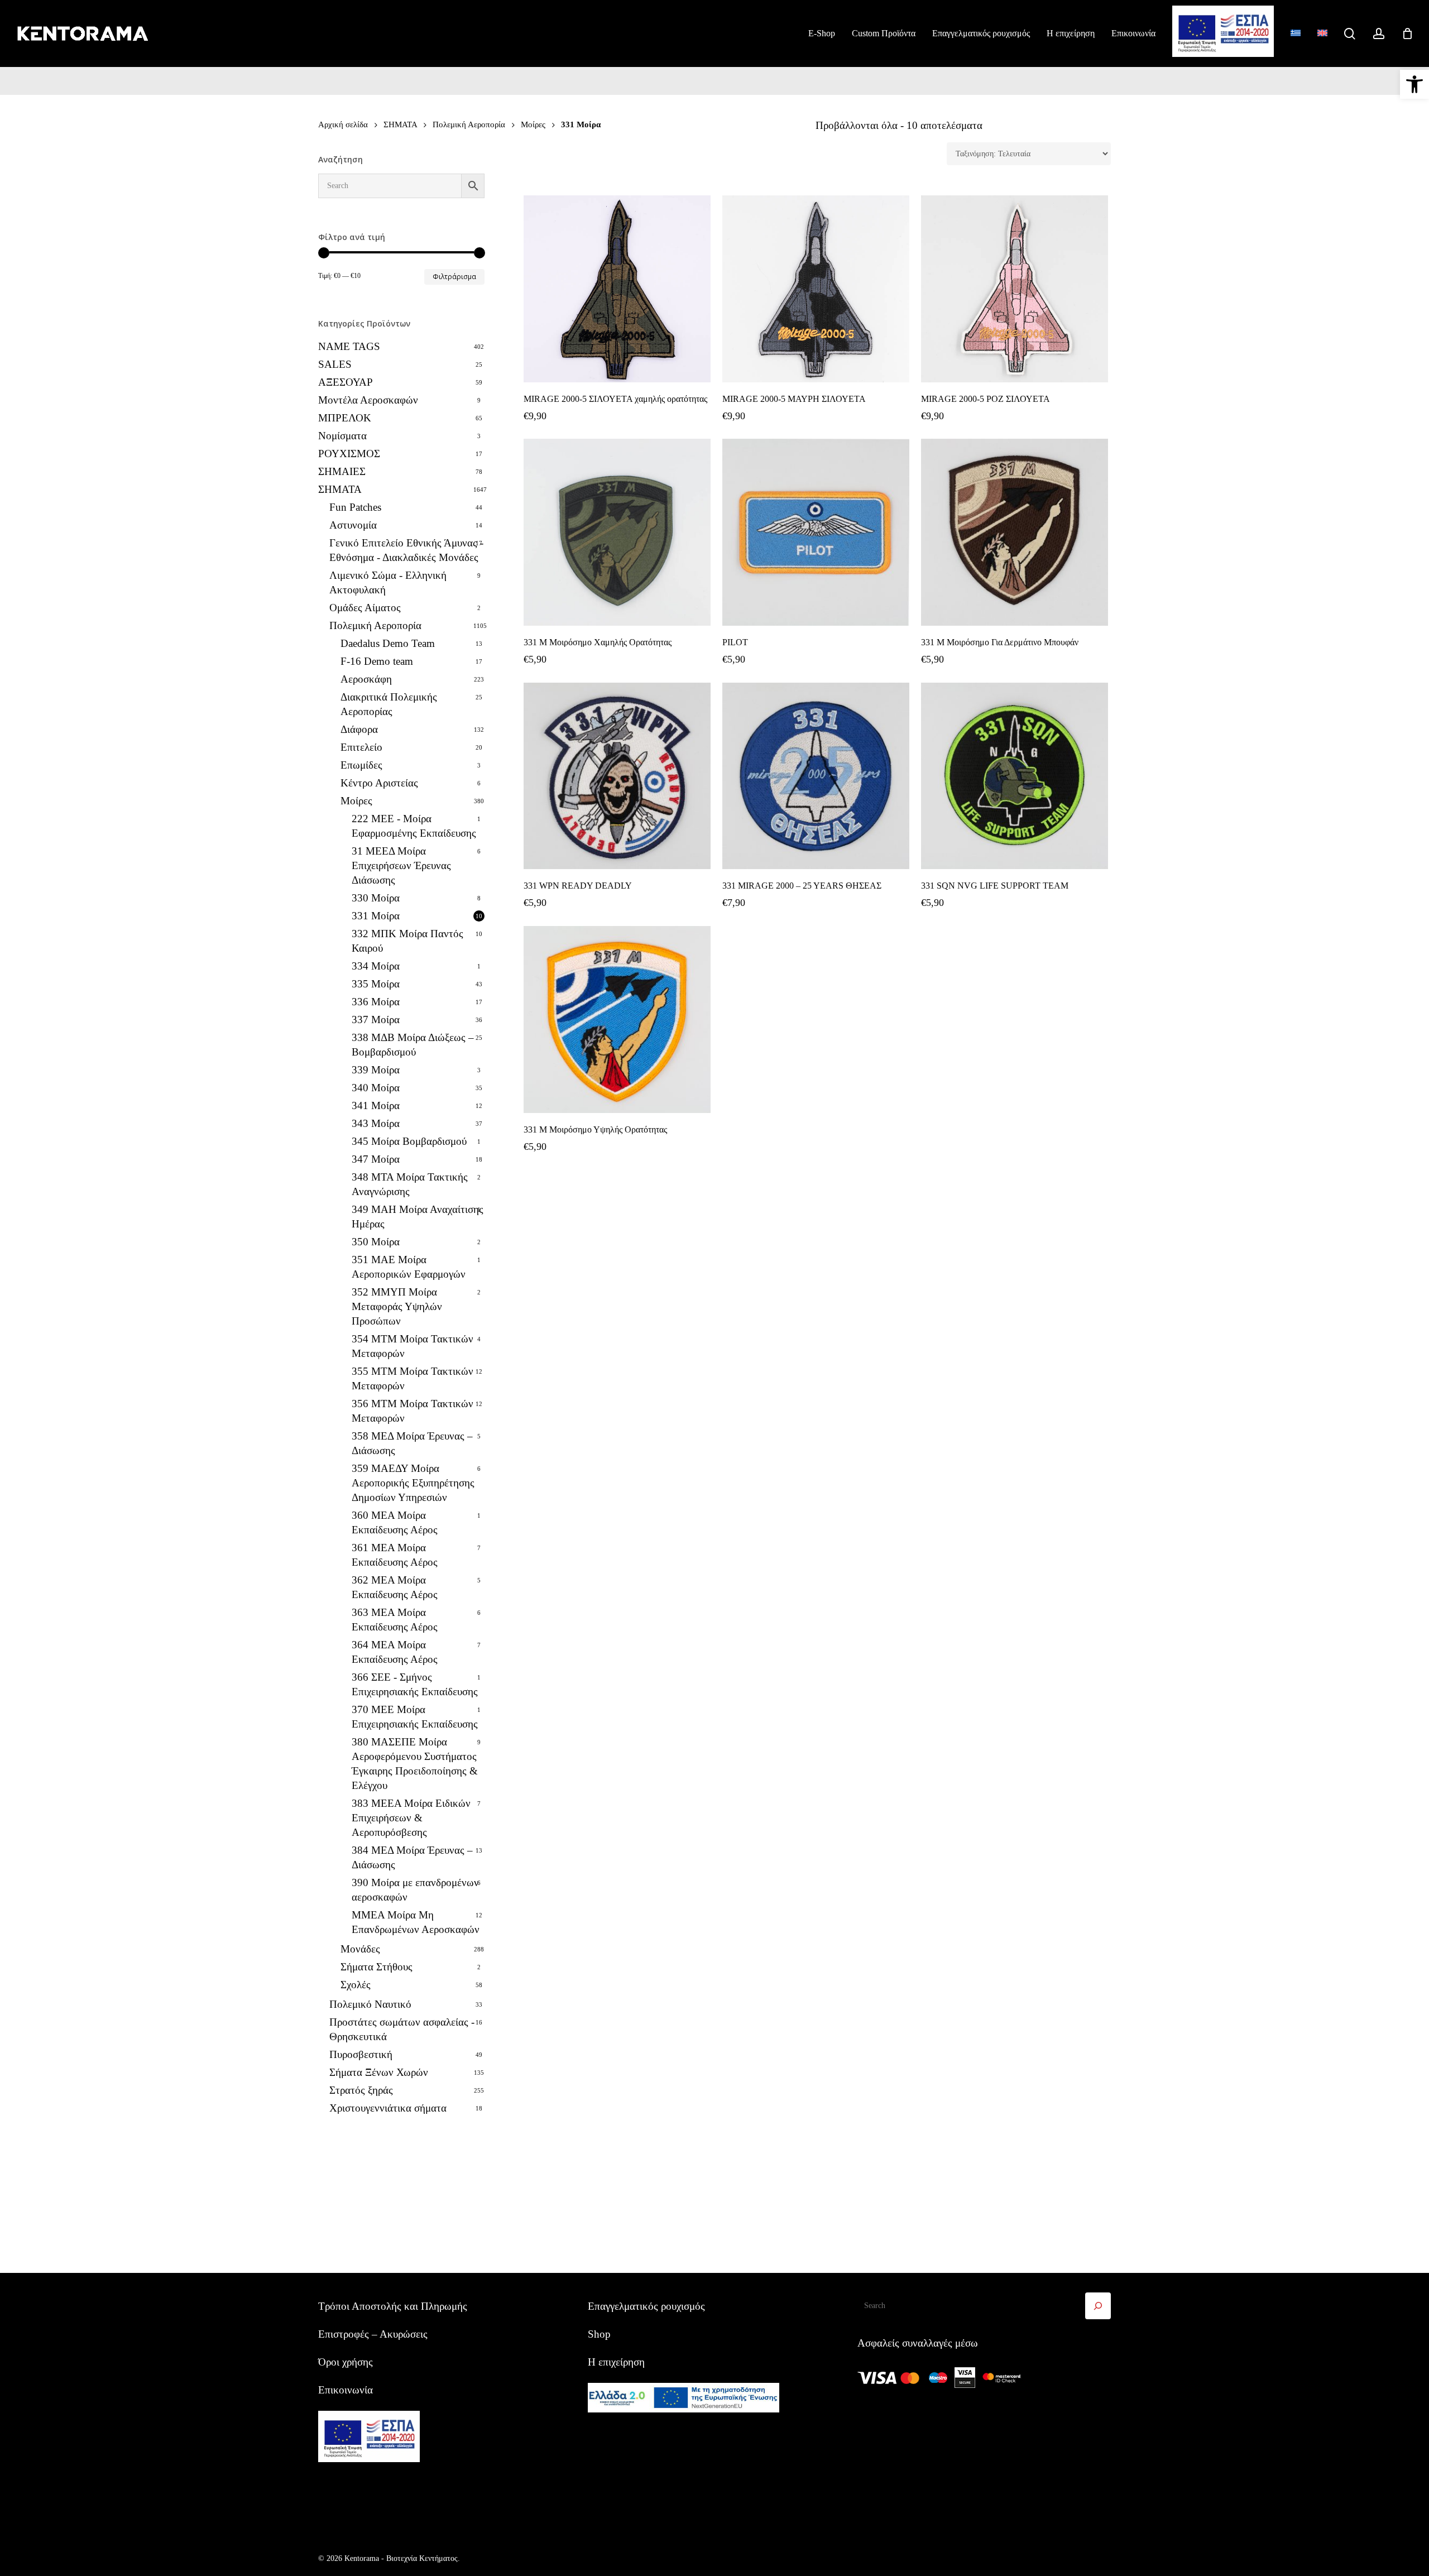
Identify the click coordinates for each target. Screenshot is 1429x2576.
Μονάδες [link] (360, 1949)
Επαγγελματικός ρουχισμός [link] (646, 2306)
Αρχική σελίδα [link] (343, 124)
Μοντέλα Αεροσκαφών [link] (368, 400)
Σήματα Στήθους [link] (377, 1967)
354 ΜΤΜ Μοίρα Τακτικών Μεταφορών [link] (413, 1346)
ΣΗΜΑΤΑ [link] (400, 124)
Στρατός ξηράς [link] (361, 2090)
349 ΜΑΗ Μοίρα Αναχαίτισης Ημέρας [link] (418, 1217)
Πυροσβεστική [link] (361, 2054)
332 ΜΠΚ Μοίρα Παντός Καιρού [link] (407, 941)
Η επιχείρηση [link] (616, 2362)
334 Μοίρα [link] (376, 966)
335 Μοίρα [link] (376, 984)
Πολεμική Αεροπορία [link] (469, 124)
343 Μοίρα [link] (376, 1123)
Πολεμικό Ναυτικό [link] (370, 2004)
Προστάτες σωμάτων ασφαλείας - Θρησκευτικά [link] (402, 2029)
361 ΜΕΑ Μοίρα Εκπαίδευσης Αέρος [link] (395, 1555)
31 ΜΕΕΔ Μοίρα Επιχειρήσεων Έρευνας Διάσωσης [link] (401, 865)
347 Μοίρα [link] (376, 1159)
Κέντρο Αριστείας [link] (379, 783)
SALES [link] (335, 364)
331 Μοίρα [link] (376, 916)
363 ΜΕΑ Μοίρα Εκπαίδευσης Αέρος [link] (395, 1620)
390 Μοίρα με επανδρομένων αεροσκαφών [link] (415, 1890)
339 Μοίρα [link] (376, 1070)
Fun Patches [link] (355, 507)
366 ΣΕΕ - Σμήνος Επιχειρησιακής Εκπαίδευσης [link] (415, 1684)
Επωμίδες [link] (361, 765)
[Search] (1098, 2306)
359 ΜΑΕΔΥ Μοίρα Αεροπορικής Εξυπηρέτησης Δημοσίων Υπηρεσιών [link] (413, 1483)
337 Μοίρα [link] (376, 1020)
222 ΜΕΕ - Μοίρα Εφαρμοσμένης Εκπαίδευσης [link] (414, 826)
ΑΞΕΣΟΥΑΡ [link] (346, 382)
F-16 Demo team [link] (377, 661)
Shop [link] (599, 2334)
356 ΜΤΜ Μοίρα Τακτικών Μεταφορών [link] (413, 1411)
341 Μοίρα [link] (376, 1105)
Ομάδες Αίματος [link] (365, 608)
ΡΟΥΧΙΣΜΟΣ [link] (349, 454)
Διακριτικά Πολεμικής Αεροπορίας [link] (389, 704)
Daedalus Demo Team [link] (388, 643)
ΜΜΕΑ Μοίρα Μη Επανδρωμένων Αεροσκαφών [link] (416, 1922)
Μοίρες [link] (533, 124)
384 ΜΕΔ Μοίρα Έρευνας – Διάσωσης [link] (412, 1857)
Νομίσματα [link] (342, 436)
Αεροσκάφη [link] (366, 679)
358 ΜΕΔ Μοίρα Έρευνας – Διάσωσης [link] (412, 1443)
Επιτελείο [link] (361, 747)
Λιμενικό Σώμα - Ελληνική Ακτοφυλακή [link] (388, 582)
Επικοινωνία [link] (346, 2390)
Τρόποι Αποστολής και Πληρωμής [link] (393, 2306)
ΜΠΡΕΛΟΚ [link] (345, 418)
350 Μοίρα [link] (376, 1242)
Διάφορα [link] (359, 729)
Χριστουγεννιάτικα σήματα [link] (388, 2108)
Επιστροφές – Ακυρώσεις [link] (373, 2334)
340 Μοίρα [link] (376, 1088)
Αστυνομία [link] (353, 525)
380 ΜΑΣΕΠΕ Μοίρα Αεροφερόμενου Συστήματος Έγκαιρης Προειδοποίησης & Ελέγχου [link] (415, 1764)
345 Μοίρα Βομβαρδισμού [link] (409, 1141)
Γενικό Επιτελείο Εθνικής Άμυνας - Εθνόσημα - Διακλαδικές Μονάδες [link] (406, 550)
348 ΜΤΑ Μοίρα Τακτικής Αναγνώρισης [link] (410, 1184)
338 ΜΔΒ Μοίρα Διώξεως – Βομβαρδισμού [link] (413, 1045)
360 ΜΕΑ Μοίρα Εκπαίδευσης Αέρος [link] (395, 1522)
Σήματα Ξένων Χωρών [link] (379, 2072)
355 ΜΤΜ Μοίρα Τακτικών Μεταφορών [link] (413, 1378)
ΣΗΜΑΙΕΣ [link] (342, 471)
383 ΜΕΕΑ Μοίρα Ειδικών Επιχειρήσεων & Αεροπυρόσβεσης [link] (411, 1818)
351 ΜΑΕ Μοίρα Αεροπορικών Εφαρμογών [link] (409, 1267)
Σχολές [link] (356, 1985)
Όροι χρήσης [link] (346, 2362)
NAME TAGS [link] (349, 346)
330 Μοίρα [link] (376, 898)
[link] (1414, 84)
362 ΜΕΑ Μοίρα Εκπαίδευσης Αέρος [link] (395, 1587)
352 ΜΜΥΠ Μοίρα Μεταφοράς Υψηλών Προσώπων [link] (397, 1306)
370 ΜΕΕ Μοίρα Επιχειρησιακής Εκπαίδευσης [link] (415, 1717)
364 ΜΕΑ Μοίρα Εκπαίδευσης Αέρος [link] (395, 1652)
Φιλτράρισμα (454, 277)
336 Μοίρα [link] (376, 1002)
